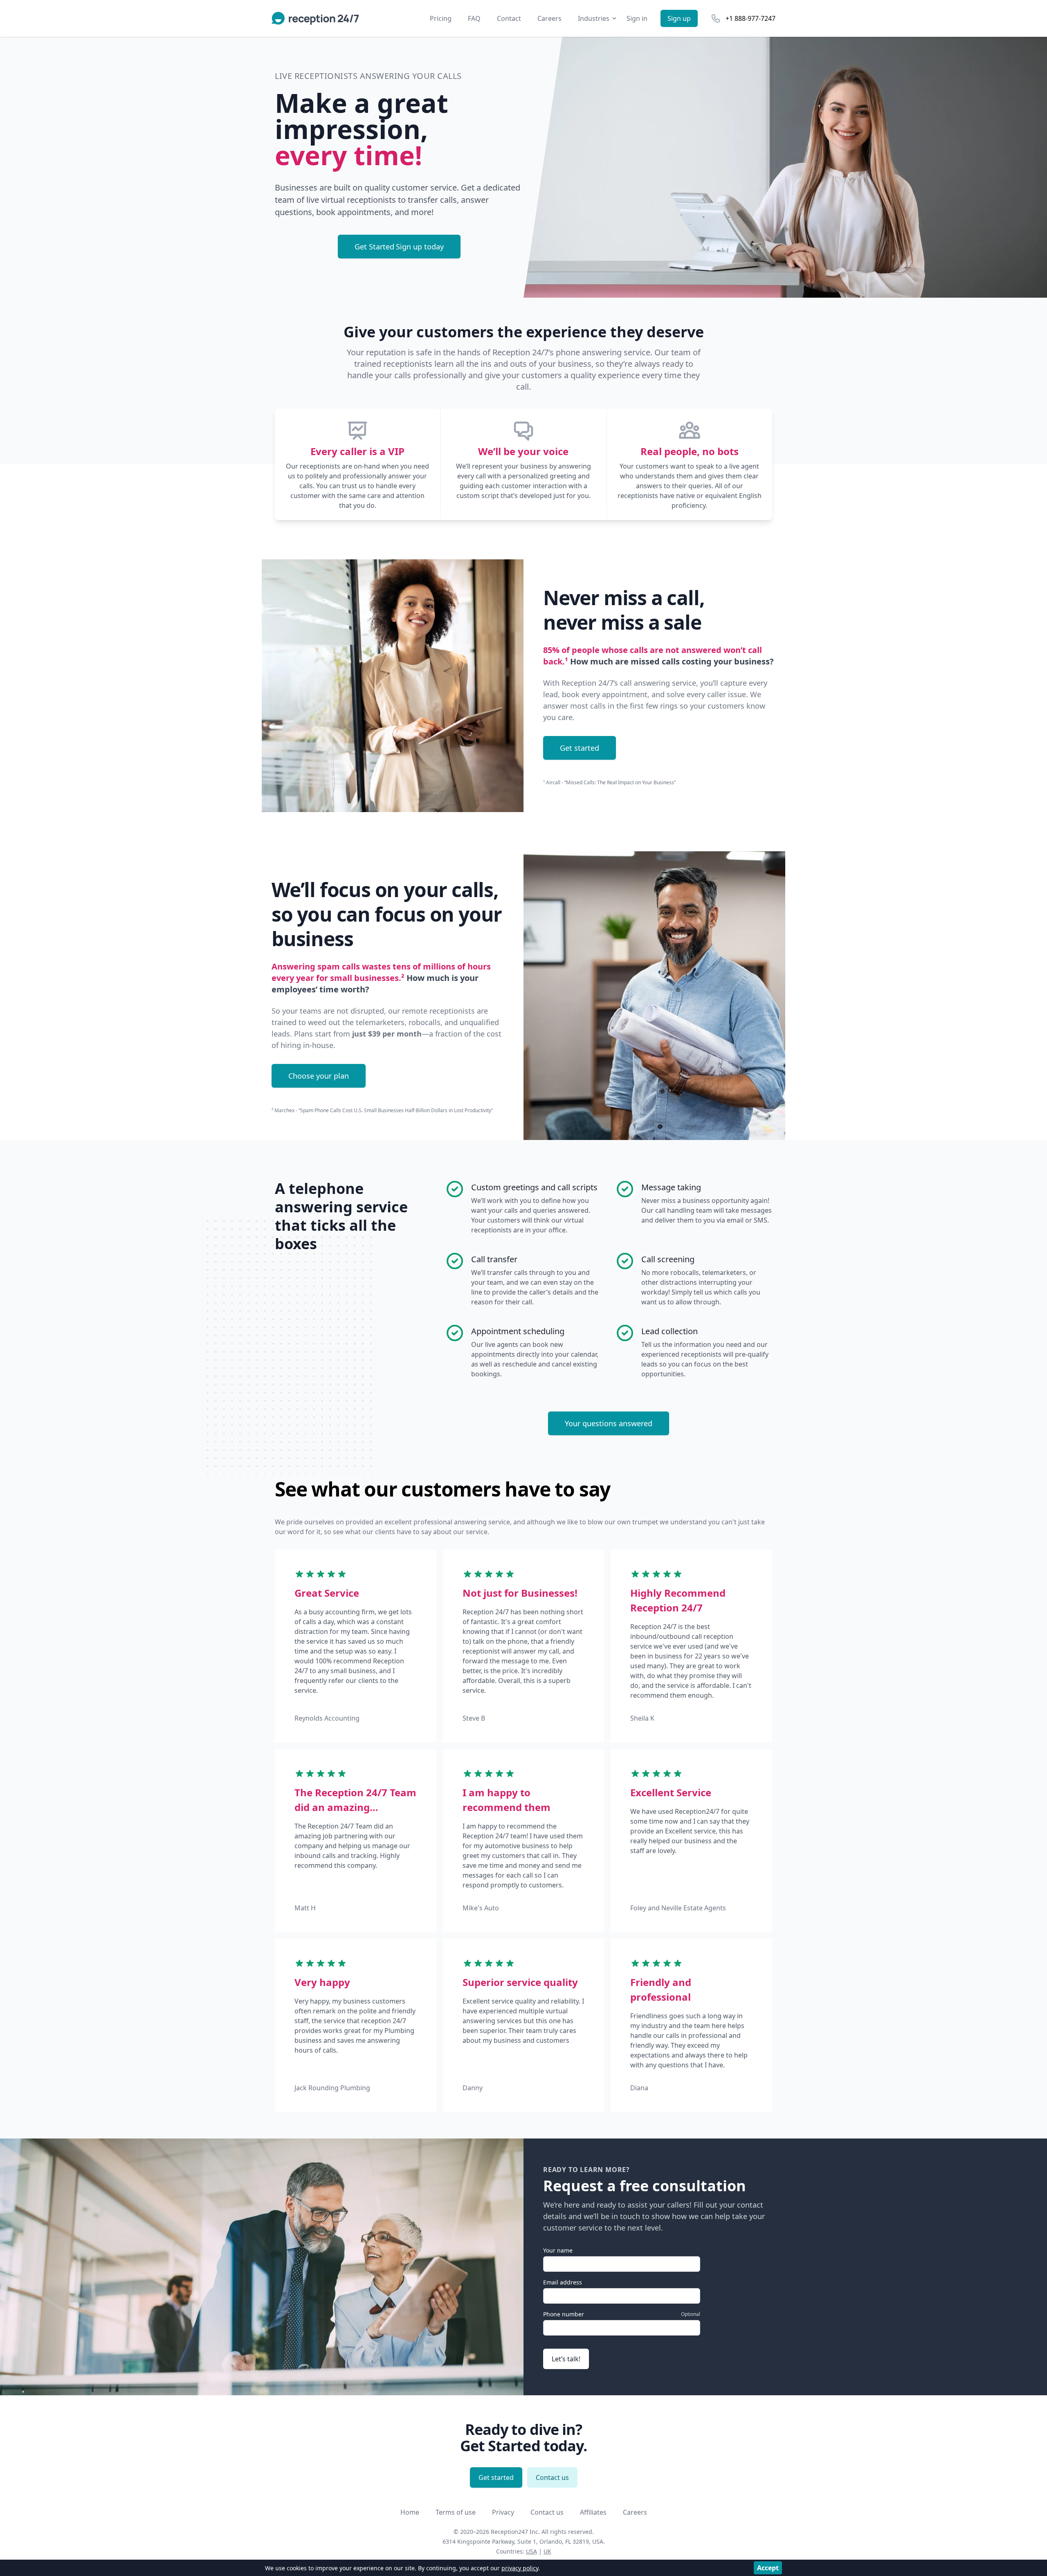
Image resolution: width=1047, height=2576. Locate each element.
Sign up (679, 18)
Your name (558, 2250)
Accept (768, 2568)
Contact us (552, 2477)
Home (410, 2512)
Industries (594, 18)
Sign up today (399, 247)
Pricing (441, 18)
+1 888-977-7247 (750, 18)
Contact (509, 18)
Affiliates (593, 2512)
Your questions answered (609, 1423)
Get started (580, 748)
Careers (549, 18)
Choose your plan (319, 1076)
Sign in (637, 18)
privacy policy (520, 2568)
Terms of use (456, 2512)
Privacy (503, 2512)
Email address (563, 2282)
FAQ (474, 18)
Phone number (564, 2314)
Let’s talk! (566, 2359)
